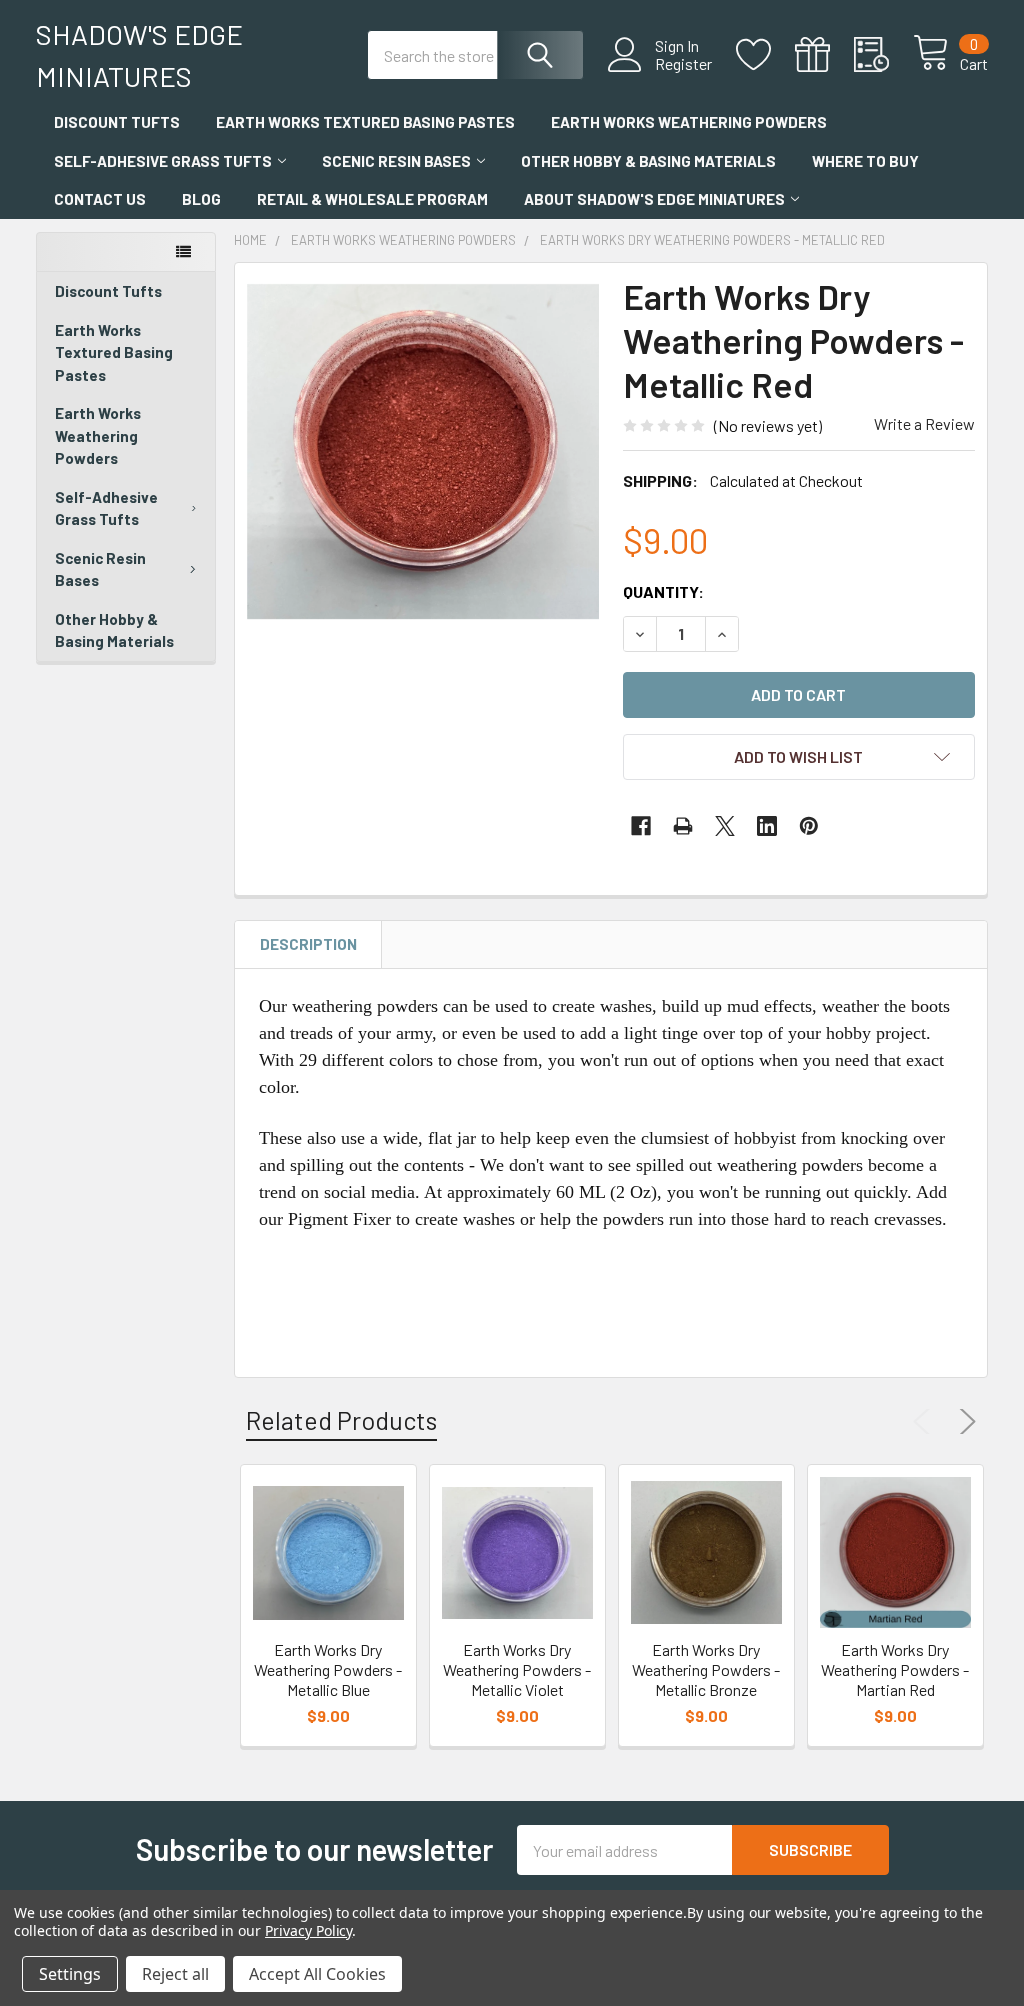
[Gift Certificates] (824, 55)
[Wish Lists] (765, 55)
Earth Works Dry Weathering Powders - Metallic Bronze (706, 1669)
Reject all (175, 1974)
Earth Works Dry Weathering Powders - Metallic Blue (328, 1669)
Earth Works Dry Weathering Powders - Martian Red (895, 1669)
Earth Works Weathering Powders (689, 122)
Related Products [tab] (341, 1420)
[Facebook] (641, 826)
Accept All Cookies (317, 1974)
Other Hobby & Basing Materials (648, 161)
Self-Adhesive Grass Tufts (163, 161)
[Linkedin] (767, 826)
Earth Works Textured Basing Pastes (365, 122)
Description (308, 944)
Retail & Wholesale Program (372, 199)
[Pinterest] (809, 826)
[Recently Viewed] (883, 55)
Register (683, 64)
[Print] (683, 826)
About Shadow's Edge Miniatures (654, 199)
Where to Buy (865, 161)
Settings (70, 1974)
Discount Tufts (117, 122)
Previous (926, 1422)
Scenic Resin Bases (396, 161)
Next (964, 1422)
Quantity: (663, 591)
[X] (725, 826)
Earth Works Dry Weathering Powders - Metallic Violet (517, 1669)
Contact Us (100, 199)
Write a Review (924, 423)
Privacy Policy (308, 1930)
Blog (201, 199)
